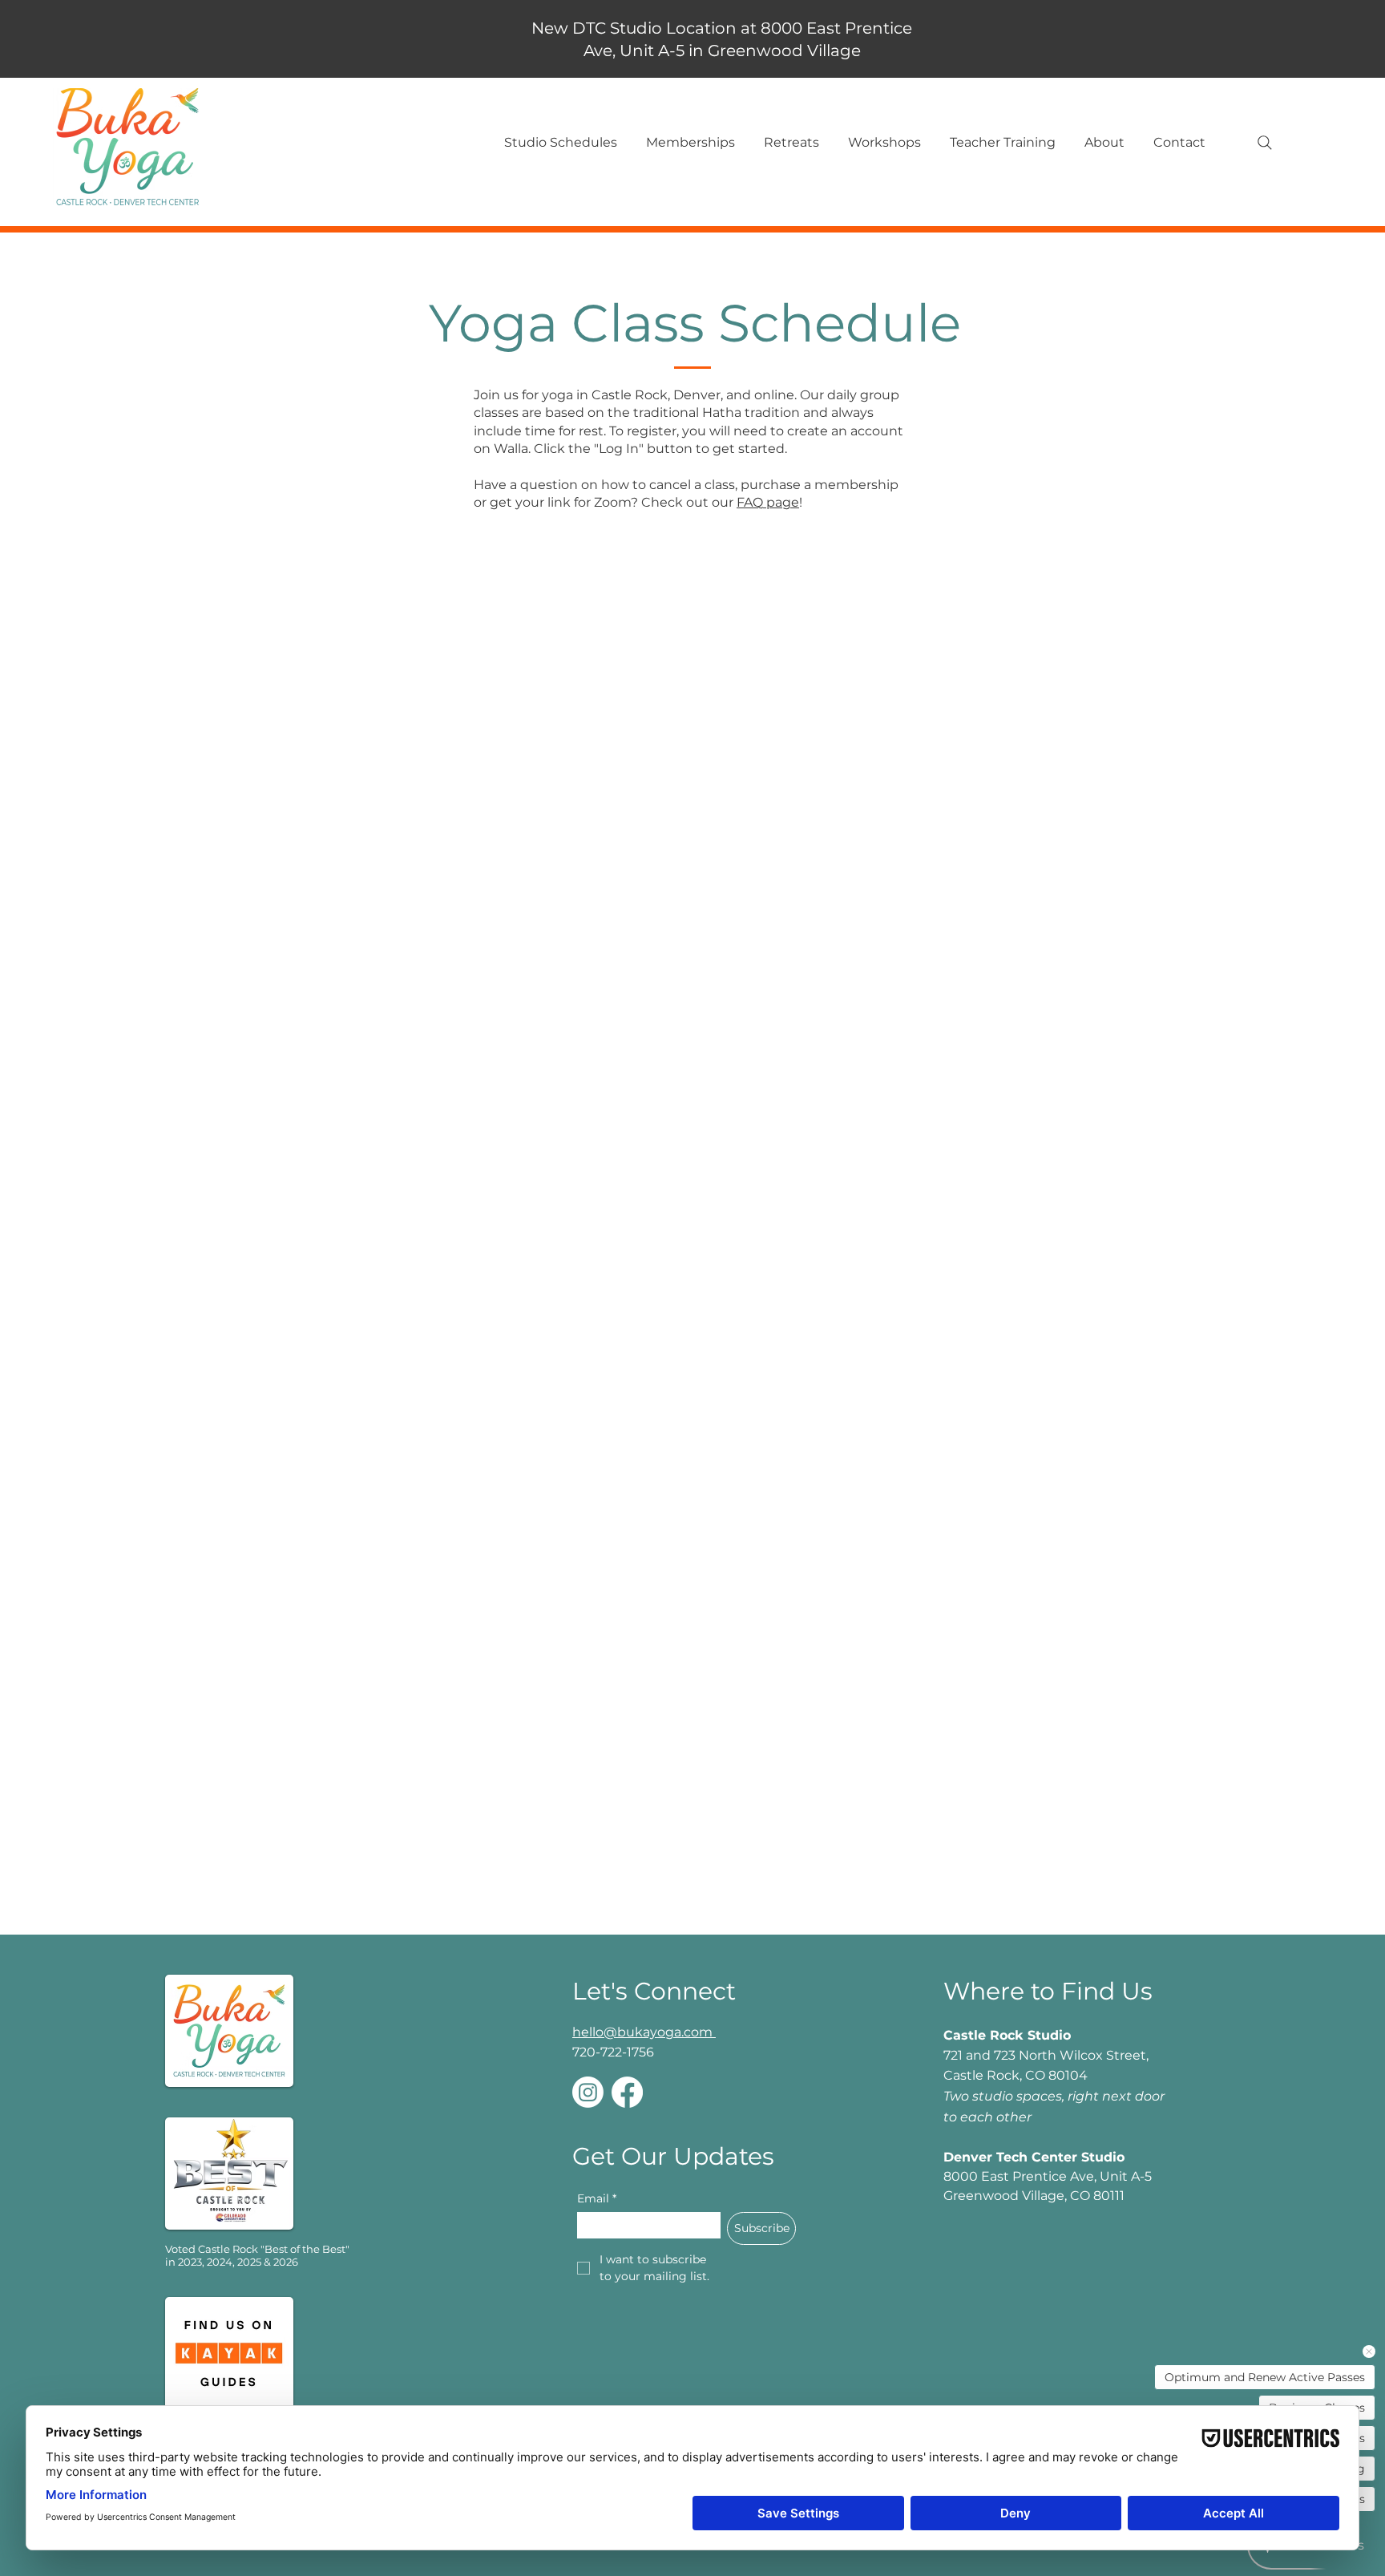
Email (597, 2199)
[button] (560, 143)
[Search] (1265, 143)
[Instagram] (588, 2092)
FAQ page (768, 502)
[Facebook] (627, 2092)
